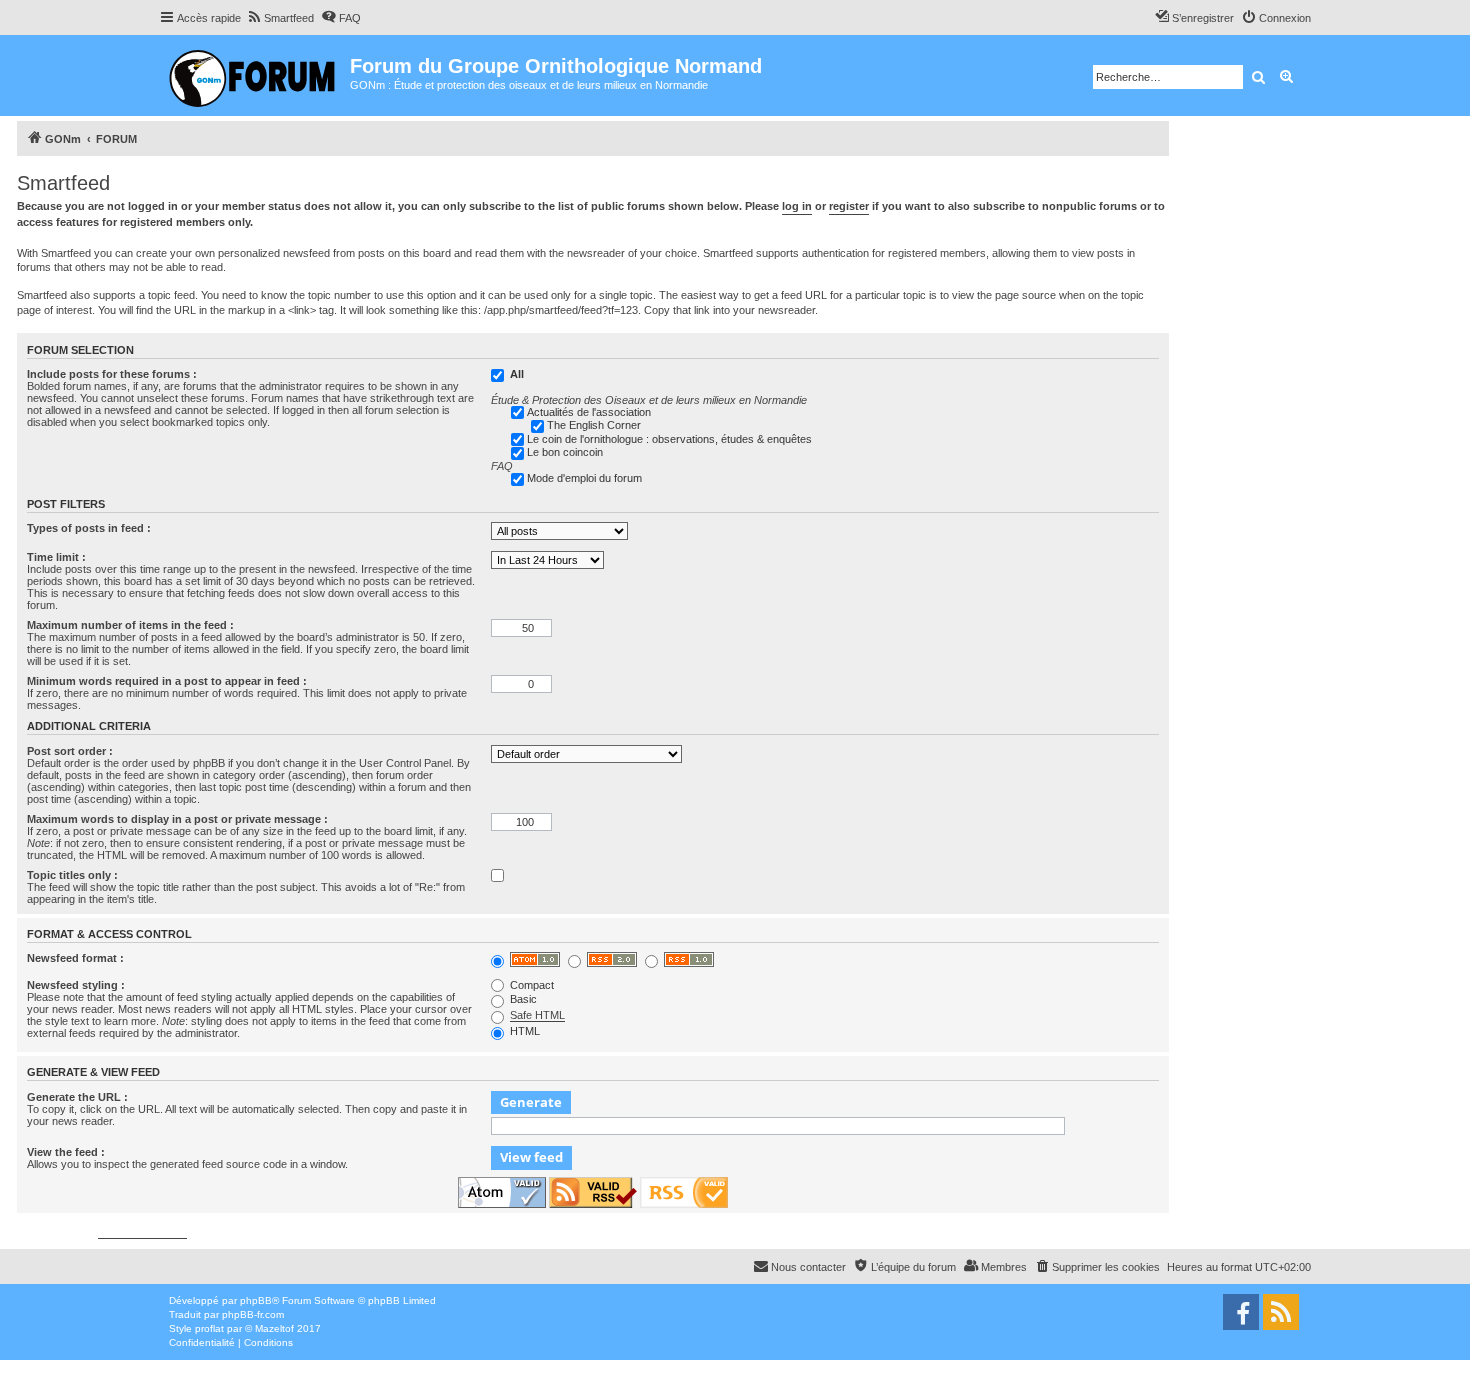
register (849, 206)
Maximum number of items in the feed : (130, 625)
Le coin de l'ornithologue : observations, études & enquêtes (669, 439)
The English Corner (594, 425)
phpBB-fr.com (253, 1314)
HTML (523, 1031)
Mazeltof (274, 1328)
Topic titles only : (72, 875)
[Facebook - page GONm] (1241, 1312)
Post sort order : (70, 751)
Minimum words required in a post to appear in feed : (167, 681)
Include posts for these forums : (112, 374)
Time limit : (56, 557)
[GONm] (254, 75)
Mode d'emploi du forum (584, 478)
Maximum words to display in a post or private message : (177, 819)
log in (797, 206)
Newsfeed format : (75, 958)
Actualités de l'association (589, 412)
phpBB (256, 1300)
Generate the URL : (77, 1097)
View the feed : (66, 1152)
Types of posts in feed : (89, 528)
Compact (530, 985)
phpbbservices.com (142, 1232)
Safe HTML (537, 1015)
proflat (209, 1328)
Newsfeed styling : (76, 985)
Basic (522, 999)
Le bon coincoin (565, 452)
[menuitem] (280, 18)
